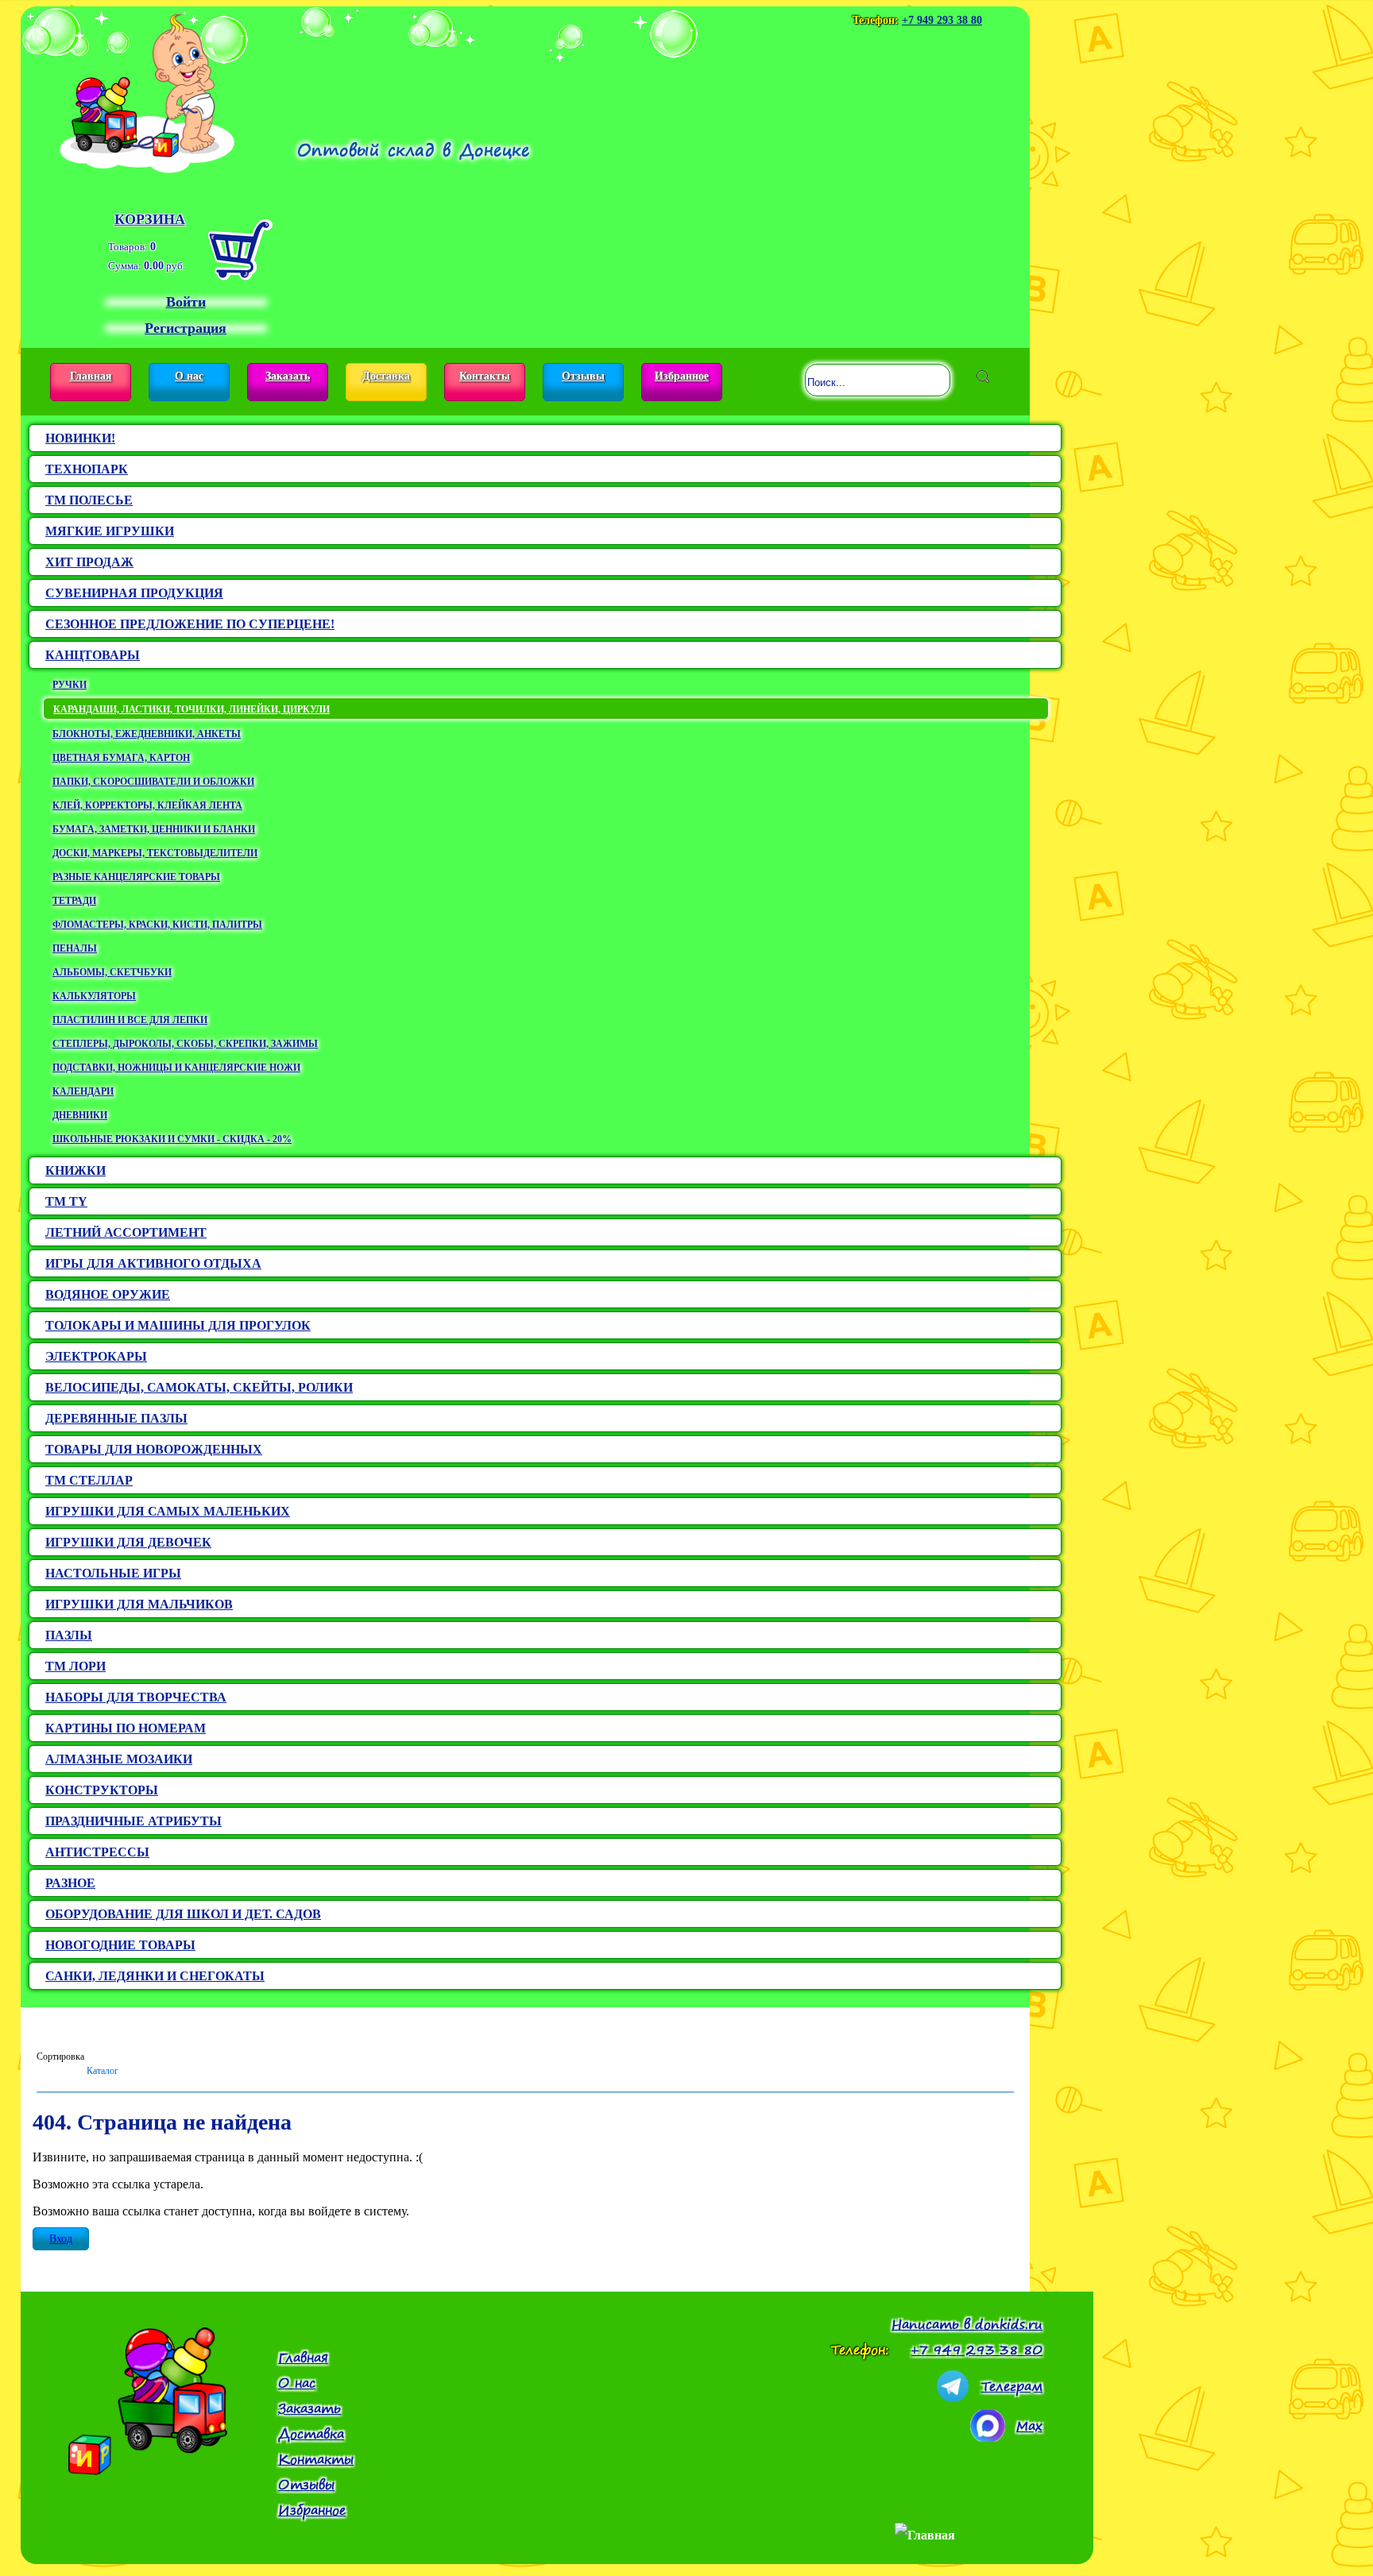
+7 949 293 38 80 (942, 20)
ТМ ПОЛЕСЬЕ (89, 500)
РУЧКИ (70, 685)
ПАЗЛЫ (69, 1635)
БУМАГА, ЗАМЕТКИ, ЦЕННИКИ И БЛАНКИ (154, 829)
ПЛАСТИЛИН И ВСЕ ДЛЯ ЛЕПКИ (130, 1020)
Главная (91, 376)
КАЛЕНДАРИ (83, 1091)
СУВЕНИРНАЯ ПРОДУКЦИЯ (134, 593)
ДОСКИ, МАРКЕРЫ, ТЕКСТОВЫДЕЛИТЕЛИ (155, 853)
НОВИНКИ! (80, 438)
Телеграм (1012, 2386)
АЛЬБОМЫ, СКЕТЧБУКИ (112, 972)
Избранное (682, 376)
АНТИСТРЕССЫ (97, 1852)
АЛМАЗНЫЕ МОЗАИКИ (119, 1759)
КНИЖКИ (75, 1170)
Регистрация (186, 328)
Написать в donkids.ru (967, 2324)
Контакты (485, 376)
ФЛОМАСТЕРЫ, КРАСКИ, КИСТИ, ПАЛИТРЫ (157, 925)
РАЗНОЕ (70, 1883)
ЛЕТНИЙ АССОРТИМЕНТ (126, 1232)
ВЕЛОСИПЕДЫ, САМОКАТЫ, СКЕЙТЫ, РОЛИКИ (199, 1387)
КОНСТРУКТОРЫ (102, 1790)
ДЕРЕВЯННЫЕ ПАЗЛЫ (116, 1418)
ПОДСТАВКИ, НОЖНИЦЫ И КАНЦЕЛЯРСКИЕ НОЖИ (176, 1068)
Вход (61, 2239)
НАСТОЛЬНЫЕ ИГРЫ (113, 1573)
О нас (189, 376)
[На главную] (147, 90)
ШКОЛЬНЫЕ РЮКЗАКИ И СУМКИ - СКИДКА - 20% (172, 1139)
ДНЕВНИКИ (80, 1115)
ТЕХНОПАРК (87, 469)
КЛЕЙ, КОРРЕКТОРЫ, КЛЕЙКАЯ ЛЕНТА (147, 805)
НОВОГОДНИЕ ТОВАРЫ (120, 1945)
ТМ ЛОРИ (75, 1666)
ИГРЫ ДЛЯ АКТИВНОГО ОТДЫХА (153, 1263)
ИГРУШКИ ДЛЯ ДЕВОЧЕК (128, 1542)
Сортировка (60, 2057)
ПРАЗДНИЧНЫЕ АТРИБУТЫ (133, 1821)
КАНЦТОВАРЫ (93, 655)
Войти (186, 302)
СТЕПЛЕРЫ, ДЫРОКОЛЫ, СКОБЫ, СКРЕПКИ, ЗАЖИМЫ (185, 1044)
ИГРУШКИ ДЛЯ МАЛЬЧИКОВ (139, 1604)
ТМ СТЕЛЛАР (89, 1480)
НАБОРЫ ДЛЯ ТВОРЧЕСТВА (136, 1697)
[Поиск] (983, 377)
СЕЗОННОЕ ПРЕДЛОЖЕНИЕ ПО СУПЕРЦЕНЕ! (190, 624)
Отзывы (583, 376)
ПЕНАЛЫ (75, 948)
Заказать (288, 376)
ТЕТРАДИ (74, 901)
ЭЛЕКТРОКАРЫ (96, 1356)
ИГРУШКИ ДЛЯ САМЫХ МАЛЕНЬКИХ (168, 1511)
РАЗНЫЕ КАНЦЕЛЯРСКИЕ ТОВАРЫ (136, 877)
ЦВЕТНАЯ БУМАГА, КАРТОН (121, 758)
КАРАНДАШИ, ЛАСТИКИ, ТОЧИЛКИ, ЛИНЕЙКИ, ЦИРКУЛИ (191, 709)
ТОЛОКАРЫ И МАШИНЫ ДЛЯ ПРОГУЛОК (178, 1325)
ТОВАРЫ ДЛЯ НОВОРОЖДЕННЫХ (154, 1449)
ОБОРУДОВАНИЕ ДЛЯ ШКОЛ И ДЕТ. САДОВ (183, 1914)
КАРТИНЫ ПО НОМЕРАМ (126, 1728)
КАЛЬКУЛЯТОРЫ (94, 996)
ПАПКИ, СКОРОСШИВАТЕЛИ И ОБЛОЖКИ (153, 782)
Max (1029, 2426)
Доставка (386, 376)
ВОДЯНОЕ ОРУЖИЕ (108, 1294)
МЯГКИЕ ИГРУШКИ (110, 531)
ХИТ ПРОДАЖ (89, 562)
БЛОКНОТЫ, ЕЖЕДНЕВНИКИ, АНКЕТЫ (147, 734)
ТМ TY (66, 1201)
